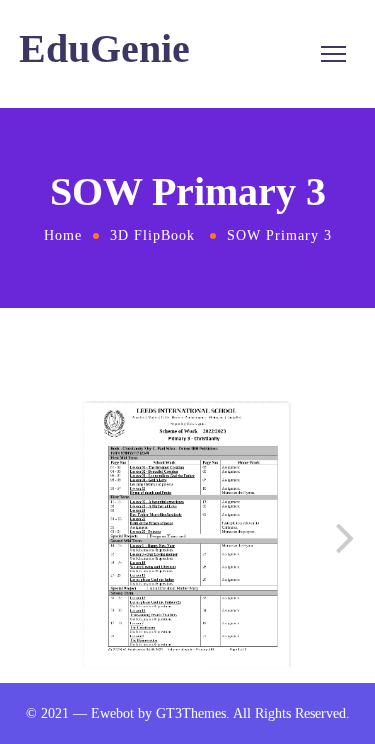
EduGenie (104, 48)
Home (63, 235)
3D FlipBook (152, 235)
